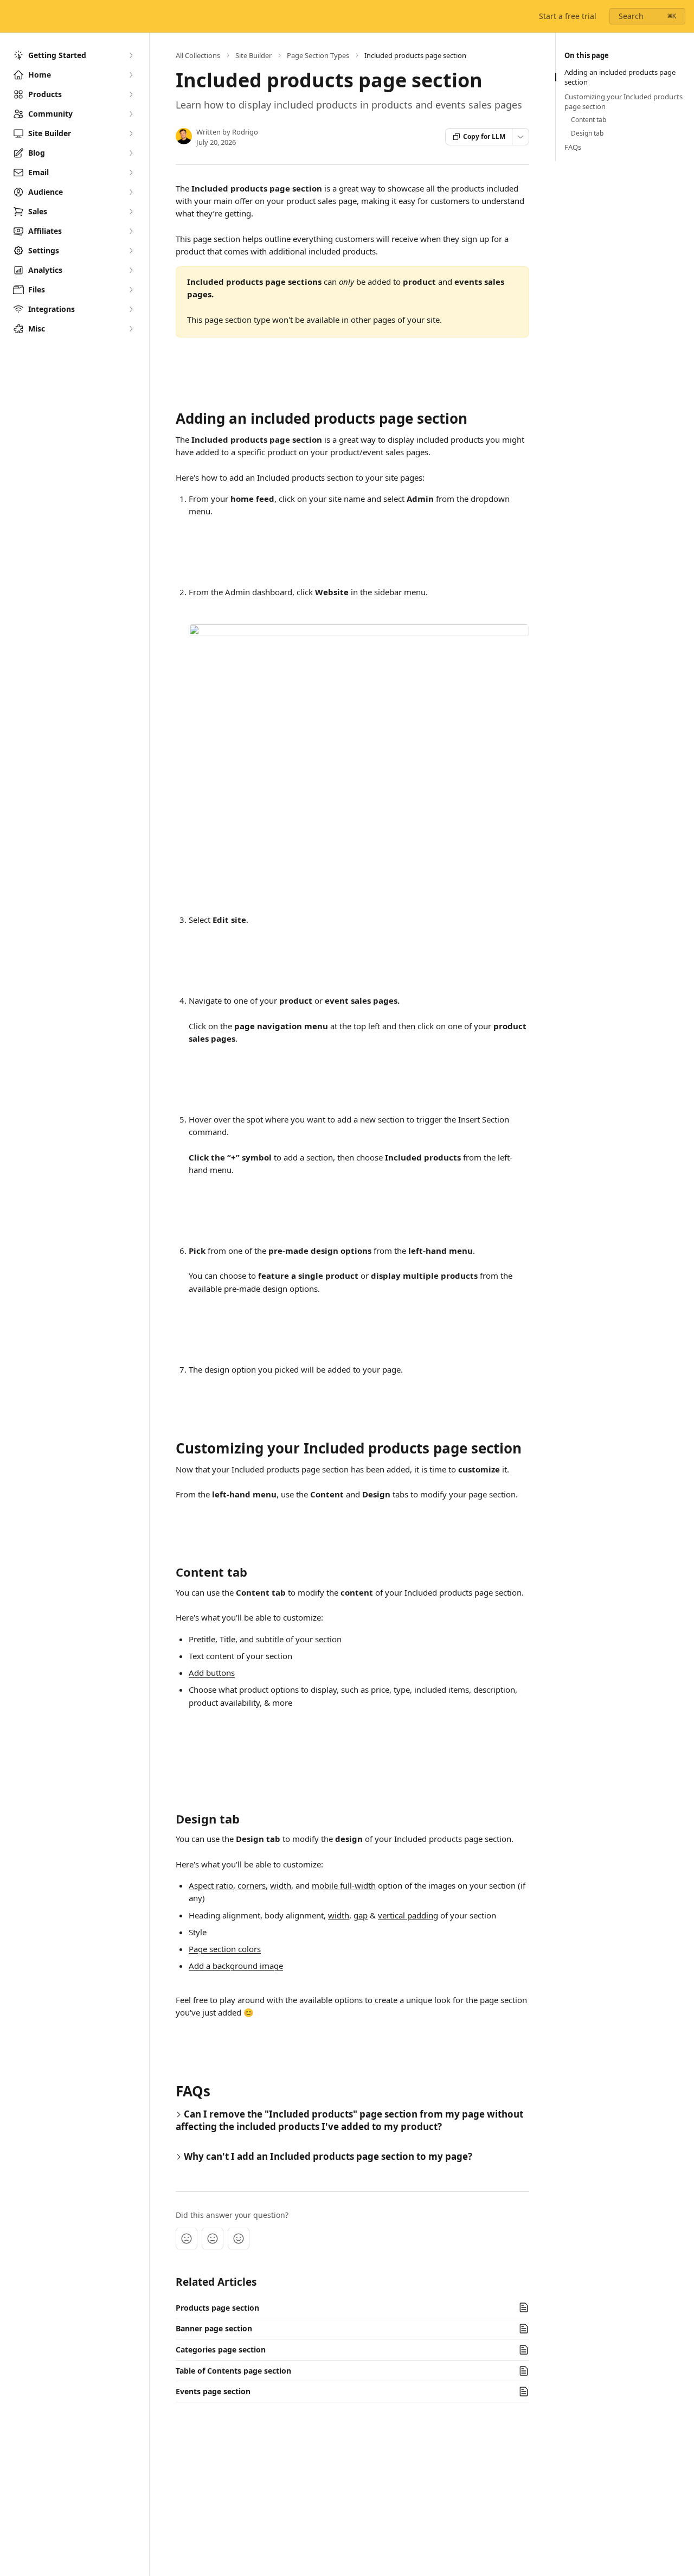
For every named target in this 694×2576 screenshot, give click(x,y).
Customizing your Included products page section (624, 101)
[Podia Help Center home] (11, 16)
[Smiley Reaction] (239, 2239)
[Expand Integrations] (131, 309)
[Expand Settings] (131, 251)
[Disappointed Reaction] (187, 2239)
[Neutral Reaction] (213, 2239)
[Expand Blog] (131, 153)
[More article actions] (520, 137)
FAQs (573, 147)
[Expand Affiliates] (131, 231)
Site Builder (253, 55)
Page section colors (225, 1949)
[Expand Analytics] (131, 270)
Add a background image (236, 1966)
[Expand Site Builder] (131, 133)
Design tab (587, 133)
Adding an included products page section (620, 77)
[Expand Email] (131, 173)
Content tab (589, 120)
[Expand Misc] (131, 329)
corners (252, 1885)
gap (361, 1915)
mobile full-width (344, 1885)
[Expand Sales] (131, 212)
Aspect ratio (211, 1885)
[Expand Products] (131, 94)
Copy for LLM (484, 136)
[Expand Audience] (131, 192)
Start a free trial (568, 16)
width (281, 1885)
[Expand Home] (131, 75)
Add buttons (212, 1673)
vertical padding (408, 1915)
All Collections (198, 55)
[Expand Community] (131, 114)
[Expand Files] (131, 290)
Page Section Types (318, 55)
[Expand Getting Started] (131, 55)
